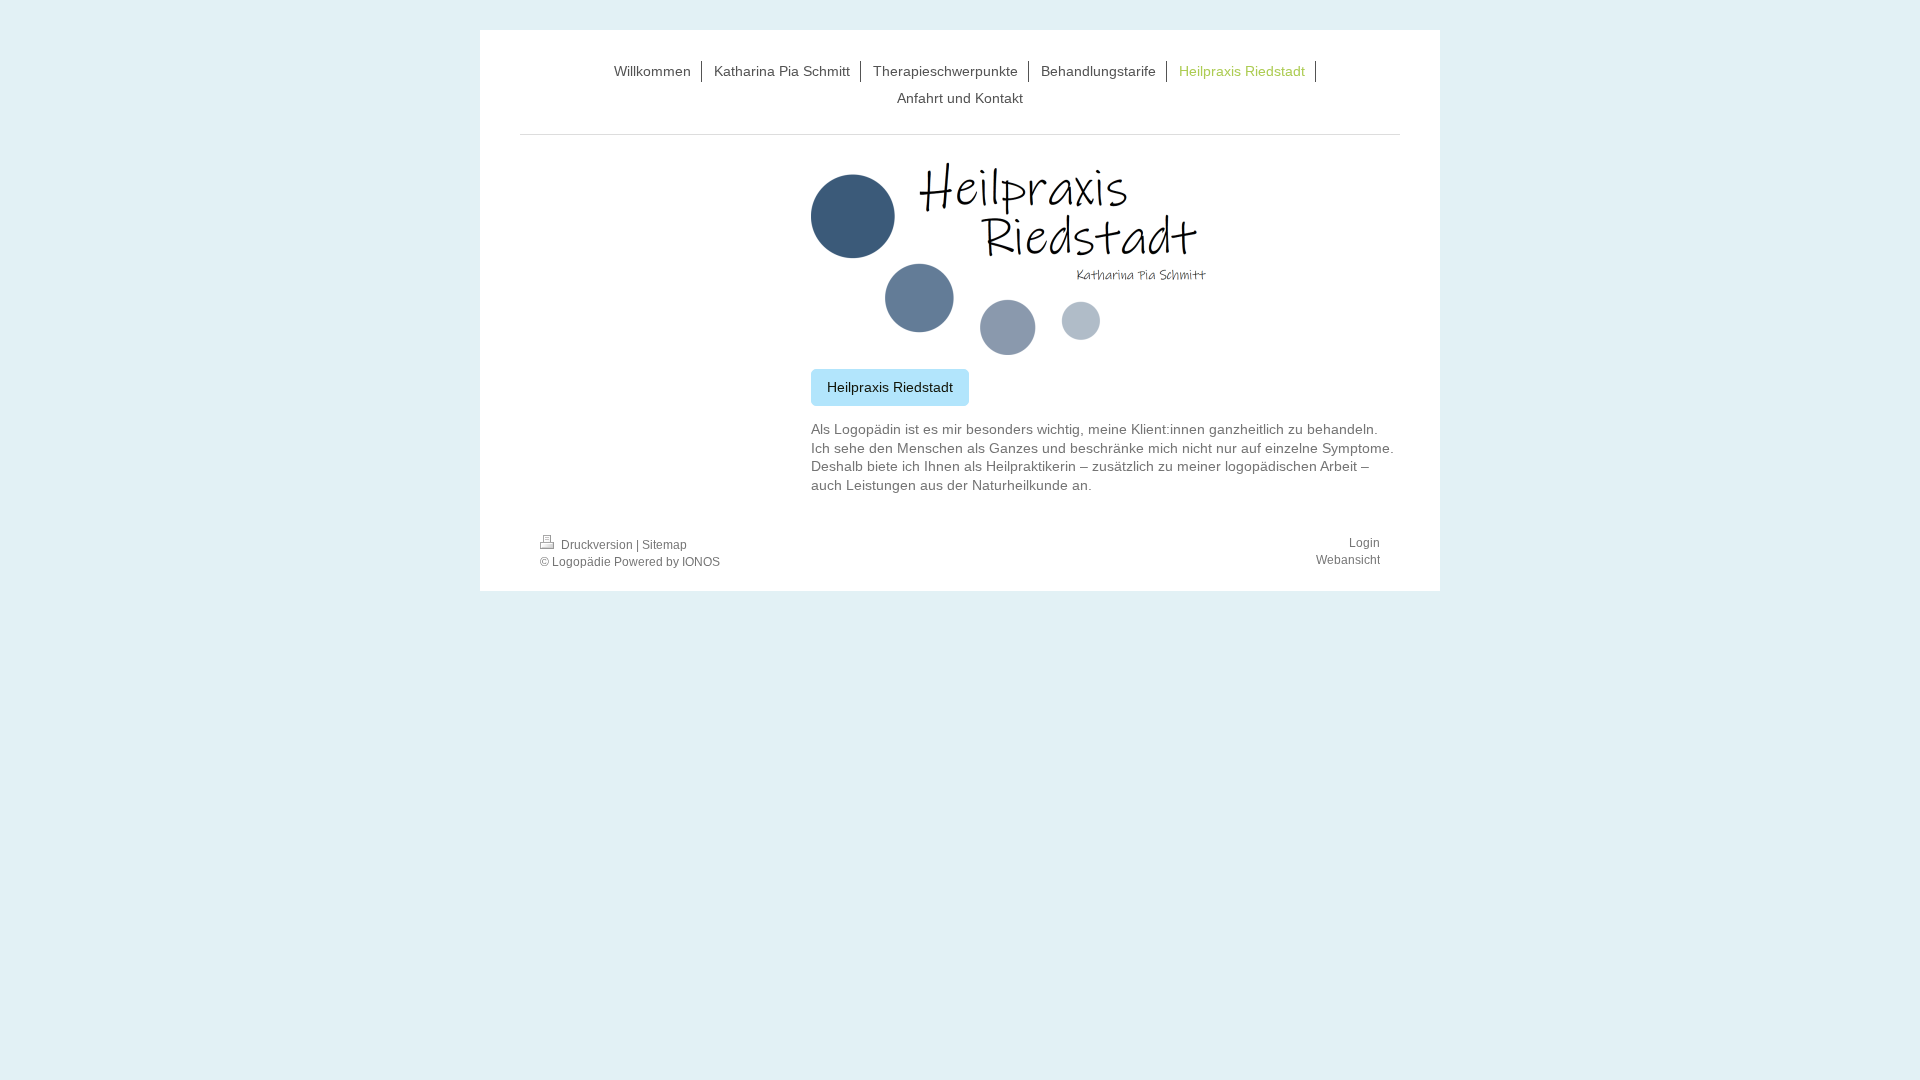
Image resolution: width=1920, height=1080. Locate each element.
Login (1364, 543)
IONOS (701, 562)
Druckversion (597, 545)
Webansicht (1348, 560)
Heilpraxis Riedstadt (890, 387)
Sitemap (664, 545)
